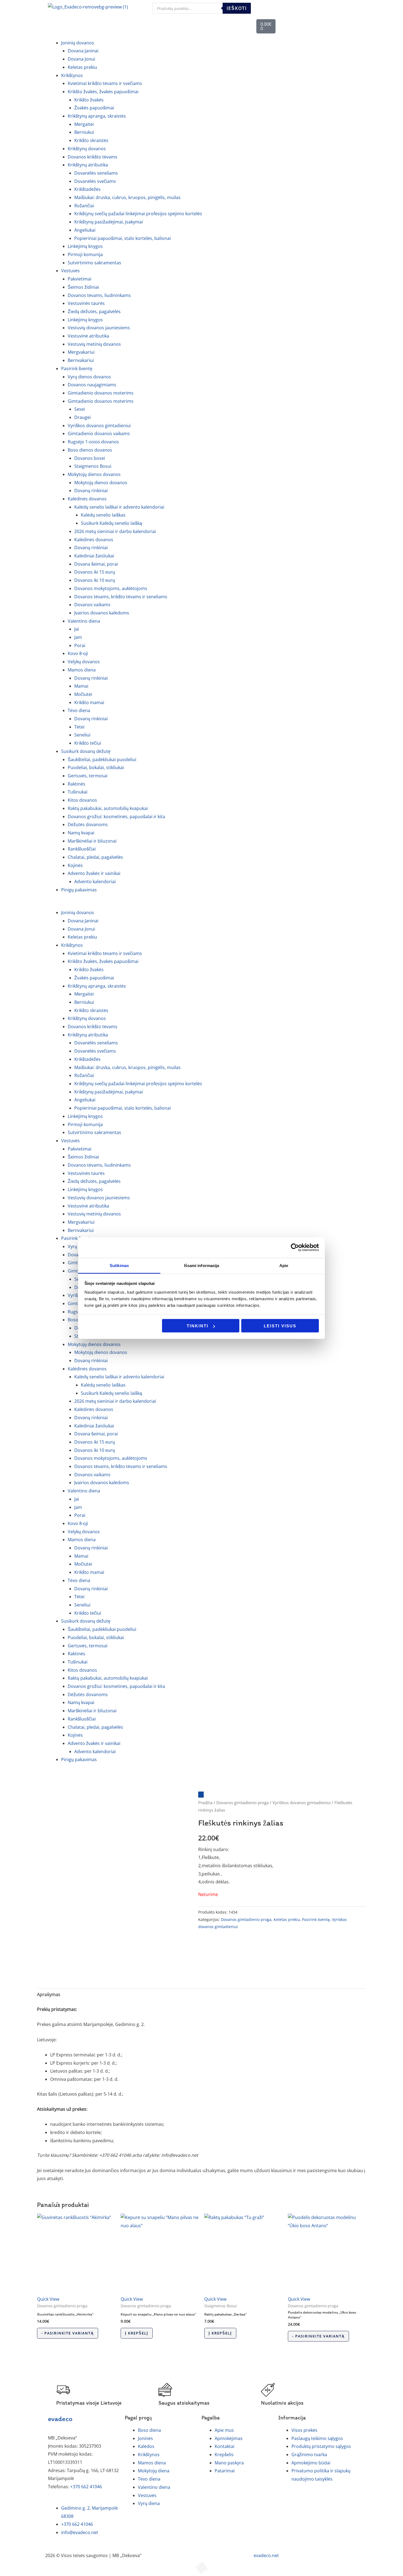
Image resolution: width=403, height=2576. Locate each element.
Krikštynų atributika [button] (88, 165)
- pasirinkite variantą (68, 2333)
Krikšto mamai (89, 702)
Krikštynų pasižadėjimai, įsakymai (109, 222)
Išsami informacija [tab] (202, 1265)
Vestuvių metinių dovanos (94, 344)
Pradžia (205, 1803)
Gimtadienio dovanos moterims (101, 393)
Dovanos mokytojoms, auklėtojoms (111, 588)
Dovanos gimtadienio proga (242, 1803)
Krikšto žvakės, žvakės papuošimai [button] (103, 92)
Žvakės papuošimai (94, 108)
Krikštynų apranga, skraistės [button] (97, 116)
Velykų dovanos (84, 662)
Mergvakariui (81, 352)
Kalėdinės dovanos (94, 540)
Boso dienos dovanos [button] (90, 450)
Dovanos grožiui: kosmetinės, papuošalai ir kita (116, 817)
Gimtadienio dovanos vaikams (99, 433)
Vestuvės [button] (70, 271)
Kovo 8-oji (78, 653)
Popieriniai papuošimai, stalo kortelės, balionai (123, 238)
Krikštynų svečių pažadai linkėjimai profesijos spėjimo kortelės (138, 214)
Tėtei (79, 727)
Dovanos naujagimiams (92, 385)
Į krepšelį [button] (137, 2333)
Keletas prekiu (82, 67)
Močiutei (83, 694)
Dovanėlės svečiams (95, 181)
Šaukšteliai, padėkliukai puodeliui (102, 760)
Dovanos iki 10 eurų (95, 580)
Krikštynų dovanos (87, 149)
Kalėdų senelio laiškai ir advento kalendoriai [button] (119, 507)
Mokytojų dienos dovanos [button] (94, 474)
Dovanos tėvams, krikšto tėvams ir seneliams (121, 597)
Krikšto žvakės (89, 100)
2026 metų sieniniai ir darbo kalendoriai (115, 531)
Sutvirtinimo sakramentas (94, 263)
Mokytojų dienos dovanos (101, 483)
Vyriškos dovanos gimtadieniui (99, 426)
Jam (78, 637)
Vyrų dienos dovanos (89, 377)
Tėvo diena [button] (79, 710)
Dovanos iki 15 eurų (95, 572)
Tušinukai (78, 792)
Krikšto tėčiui (88, 743)
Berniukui (84, 132)
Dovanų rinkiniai (91, 491)
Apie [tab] (284, 1265)
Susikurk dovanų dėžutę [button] (86, 751)
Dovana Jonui (81, 59)
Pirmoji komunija (85, 254)
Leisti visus (280, 1326)
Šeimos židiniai (83, 287)
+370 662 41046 (86, 2487)
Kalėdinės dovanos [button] (87, 499)
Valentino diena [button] (84, 621)
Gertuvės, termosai (88, 776)
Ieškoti (237, 8)
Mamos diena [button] (82, 670)
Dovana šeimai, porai (96, 564)
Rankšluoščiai (82, 849)
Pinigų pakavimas (79, 890)
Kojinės (75, 865)
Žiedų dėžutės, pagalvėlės (94, 311)
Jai (77, 629)
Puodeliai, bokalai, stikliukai (96, 767)
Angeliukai (85, 230)
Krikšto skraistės (91, 140)
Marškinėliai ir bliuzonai (92, 841)
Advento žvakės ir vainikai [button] (94, 873)
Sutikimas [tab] (119, 1265)
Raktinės (76, 784)
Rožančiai (84, 206)
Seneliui (82, 735)
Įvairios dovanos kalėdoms (102, 613)
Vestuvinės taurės (86, 303)
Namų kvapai (81, 833)
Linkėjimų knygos (85, 246)
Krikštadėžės (87, 189)
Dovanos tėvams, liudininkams (99, 295)
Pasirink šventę (316, 1919)
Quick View (48, 2299)
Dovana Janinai (83, 51)
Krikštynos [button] (72, 75)
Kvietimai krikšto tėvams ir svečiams (105, 83)
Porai (80, 645)
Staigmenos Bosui (93, 466)
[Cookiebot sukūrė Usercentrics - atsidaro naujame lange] (295, 1248)
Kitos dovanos (82, 800)
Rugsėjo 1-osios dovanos (93, 442)
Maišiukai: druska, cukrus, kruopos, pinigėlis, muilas (127, 197)
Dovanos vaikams (92, 605)
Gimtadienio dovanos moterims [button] (101, 401)
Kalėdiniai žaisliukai (94, 556)
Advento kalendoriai (95, 882)
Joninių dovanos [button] (78, 43)
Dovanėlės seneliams (96, 173)
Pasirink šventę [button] (77, 369)
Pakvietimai (80, 279)
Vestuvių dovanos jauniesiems (99, 328)
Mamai (81, 686)
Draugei (83, 417)
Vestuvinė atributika (88, 336)
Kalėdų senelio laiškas (103, 515)
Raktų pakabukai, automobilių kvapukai (108, 808)
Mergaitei (84, 124)
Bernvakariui (81, 360)
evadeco (60, 2419)
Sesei (80, 409)
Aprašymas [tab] (49, 1994)
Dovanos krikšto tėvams (93, 157)
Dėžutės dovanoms (88, 824)
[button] (201, 905)
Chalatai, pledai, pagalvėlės (95, 857)
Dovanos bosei (90, 458)
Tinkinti (198, 1326)
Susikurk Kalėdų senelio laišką (111, 523)
